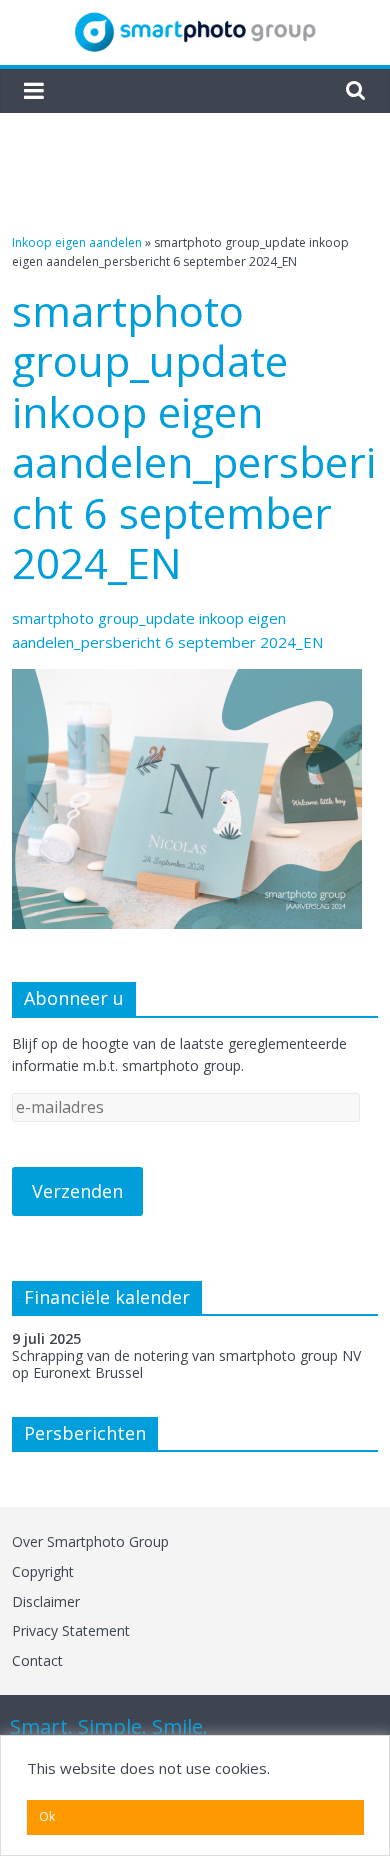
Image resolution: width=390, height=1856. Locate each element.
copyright (43, 1571)
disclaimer (46, 1601)
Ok (47, 1816)
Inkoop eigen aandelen (77, 242)
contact (37, 1660)
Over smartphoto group (90, 1541)
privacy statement (71, 1630)
